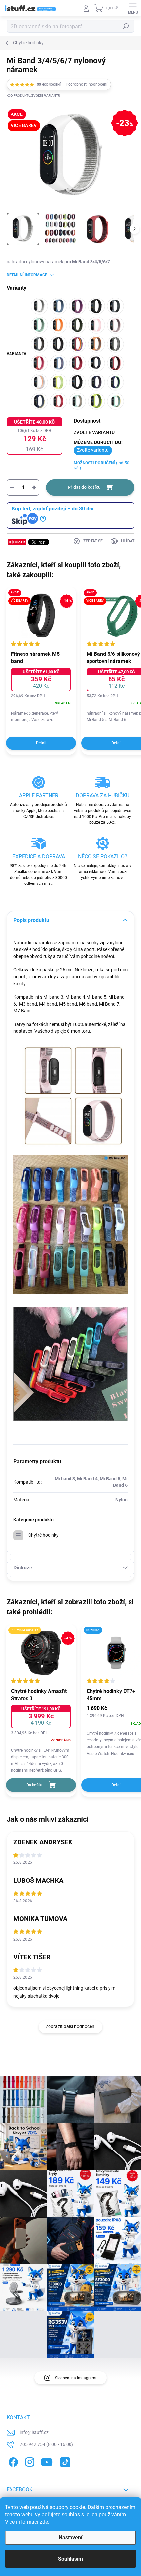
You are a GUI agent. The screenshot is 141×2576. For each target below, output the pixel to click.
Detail (41, 743)
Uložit (20, 542)
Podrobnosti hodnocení (86, 84)
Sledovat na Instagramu (76, 2378)
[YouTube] (47, 2461)
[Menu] (133, 8)
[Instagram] (29, 2461)
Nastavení (70, 2537)
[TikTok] (64, 2461)
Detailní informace (27, 275)
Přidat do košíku (84, 487)
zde (44, 2522)
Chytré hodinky (43, 1535)
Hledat (126, 26)
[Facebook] (12, 2461)
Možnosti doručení (101, 466)
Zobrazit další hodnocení (70, 2026)
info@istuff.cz (34, 2432)
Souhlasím (70, 2559)
